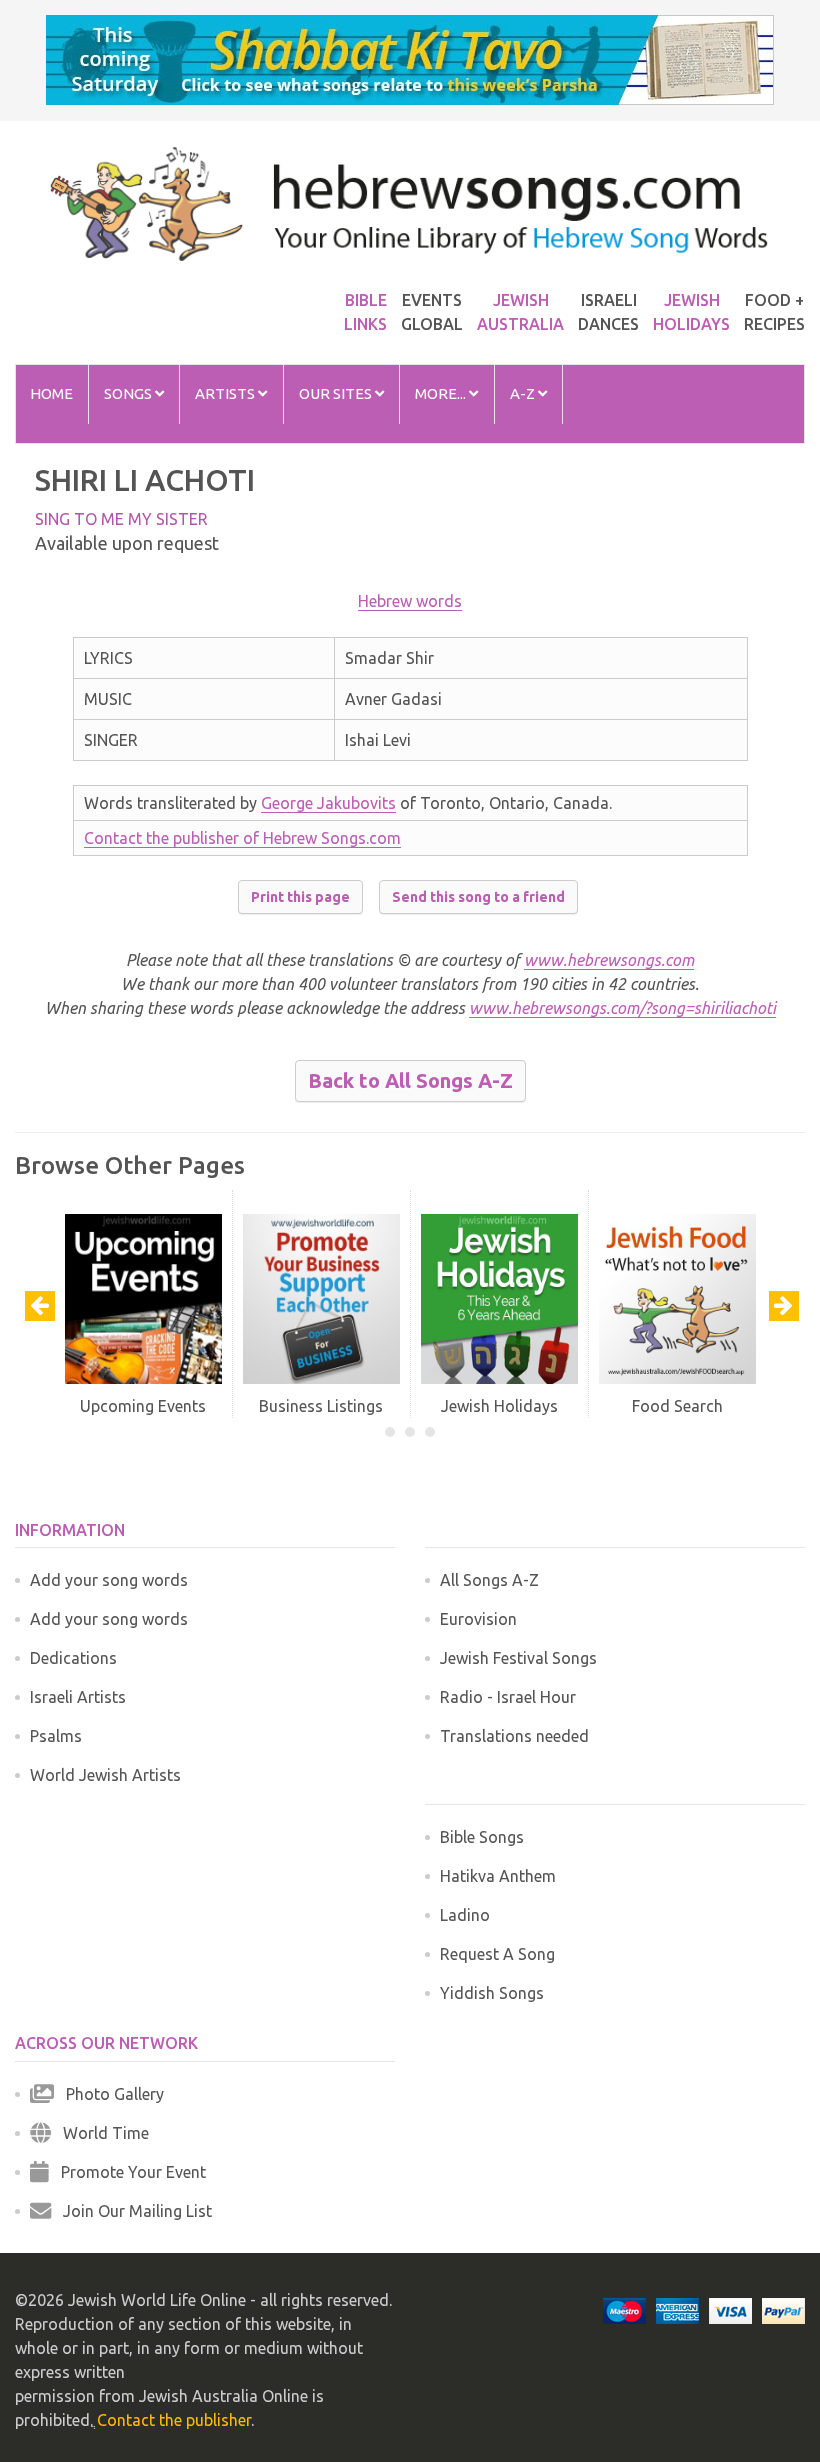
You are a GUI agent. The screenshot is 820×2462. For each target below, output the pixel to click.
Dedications (73, 1658)
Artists (226, 393)
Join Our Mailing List (131, 2211)
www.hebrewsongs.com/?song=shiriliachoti (622, 1008)
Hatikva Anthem (498, 1876)
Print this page (300, 897)
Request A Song (497, 1954)
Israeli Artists (78, 1697)
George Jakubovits (328, 803)
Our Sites (337, 393)
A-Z (524, 393)
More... (442, 393)
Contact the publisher (174, 2420)
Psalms (56, 1736)
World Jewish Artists (105, 1775)
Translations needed (514, 1736)
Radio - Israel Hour (508, 1697)
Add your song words (109, 1580)
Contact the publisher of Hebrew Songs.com (242, 838)
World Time (100, 2133)
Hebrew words (410, 601)
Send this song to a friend (478, 897)
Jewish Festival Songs (518, 1658)
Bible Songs (482, 1837)
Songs (129, 393)
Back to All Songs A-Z (410, 1080)
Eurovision (478, 1619)
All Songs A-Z (489, 1580)
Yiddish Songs (492, 1993)
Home (51, 393)
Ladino (465, 1915)
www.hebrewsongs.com (609, 960)
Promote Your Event (127, 2172)
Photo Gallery (109, 2094)
